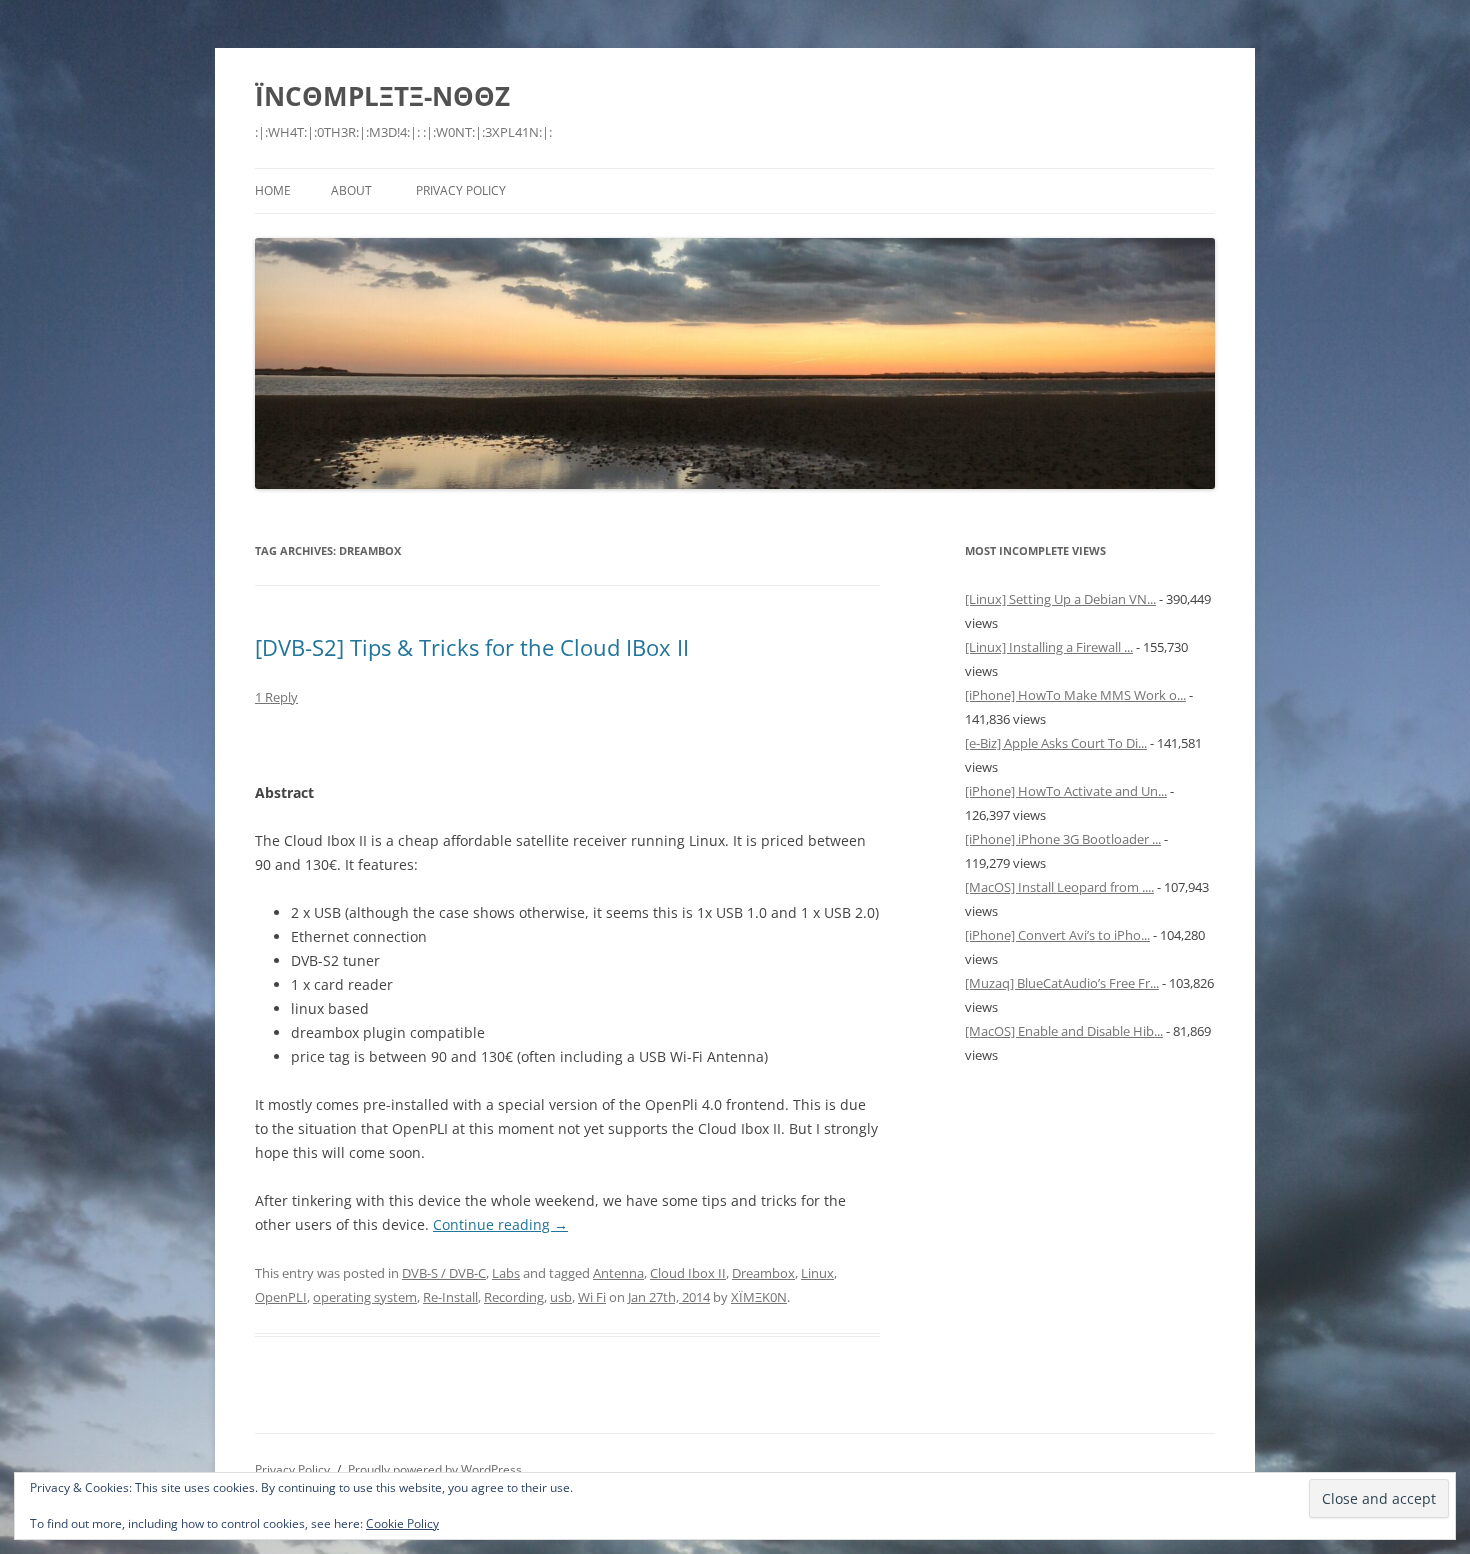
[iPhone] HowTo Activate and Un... (1066, 791)
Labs (506, 1273)
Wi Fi (592, 1297)
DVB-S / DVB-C (444, 1273)
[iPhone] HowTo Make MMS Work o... (1075, 695)
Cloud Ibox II (688, 1273)
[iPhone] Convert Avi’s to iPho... (1057, 935)
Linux (817, 1273)
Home (273, 190)
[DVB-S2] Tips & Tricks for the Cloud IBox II (472, 647)
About (351, 190)
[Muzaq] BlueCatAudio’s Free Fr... (1062, 983)
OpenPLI (281, 1297)
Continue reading (500, 1224)
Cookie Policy (402, 1523)
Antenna (618, 1273)
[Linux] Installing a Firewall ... (1049, 647)
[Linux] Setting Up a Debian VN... (1060, 599)
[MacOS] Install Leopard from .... (1059, 887)
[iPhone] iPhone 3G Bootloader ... (1063, 839)
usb (561, 1297)
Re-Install (450, 1297)
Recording (514, 1297)
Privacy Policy (461, 190)
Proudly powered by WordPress (435, 1469)
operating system (365, 1297)
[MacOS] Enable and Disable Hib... (1064, 1031)
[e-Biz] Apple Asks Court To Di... (1056, 743)
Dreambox (763, 1273)
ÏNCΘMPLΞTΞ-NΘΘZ (382, 96)
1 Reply (276, 697)
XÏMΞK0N (759, 1297)
